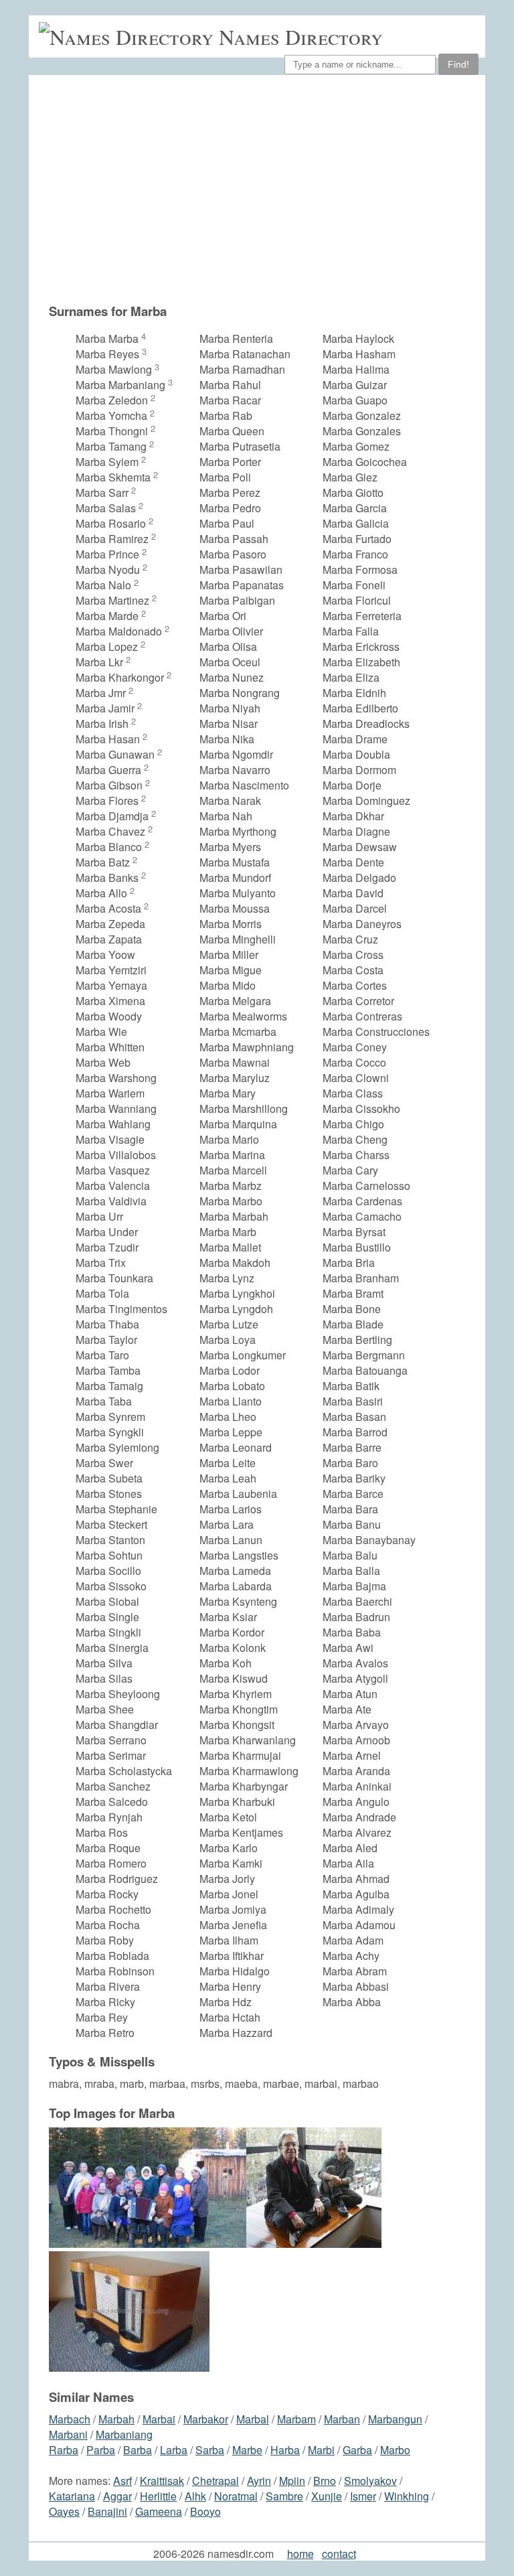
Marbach (70, 2419)
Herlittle (158, 2496)
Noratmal (236, 2496)
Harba (285, 2450)
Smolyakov (370, 2481)
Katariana (72, 2496)
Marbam (296, 2419)
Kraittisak (162, 2481)
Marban (342, 2419)
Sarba (210, 2450)
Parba (101, 2450)
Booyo (205, 2511)
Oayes (64, 2511)
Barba (138, 2450)
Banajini (107, 2511)
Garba (357, 2450)
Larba (174, 2450)
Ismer (363, 2496)
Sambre (284, 2496)
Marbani (68, 2434)
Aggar (117, 2496)
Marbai (159, 2419)
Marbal (253, 2419)
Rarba (64, 2450)
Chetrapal (216, 2481)
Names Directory (301, 36)
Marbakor (206, 2419)
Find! (458, 64)
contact (339, 2554)
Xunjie (327, 2496)
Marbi (321, 2450)
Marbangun (395, 2419)
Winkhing (407, 2496)
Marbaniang (124, 2434)
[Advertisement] (264, 189)
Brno (325, 2481)
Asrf (122, 2481)
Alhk (195, 2496)
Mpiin (292, 2481)
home (301, 2554)
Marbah (116, 2419)
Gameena (159, 2511)
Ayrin (259, 2481)
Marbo (395, 2450)
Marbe (247, 2450)
